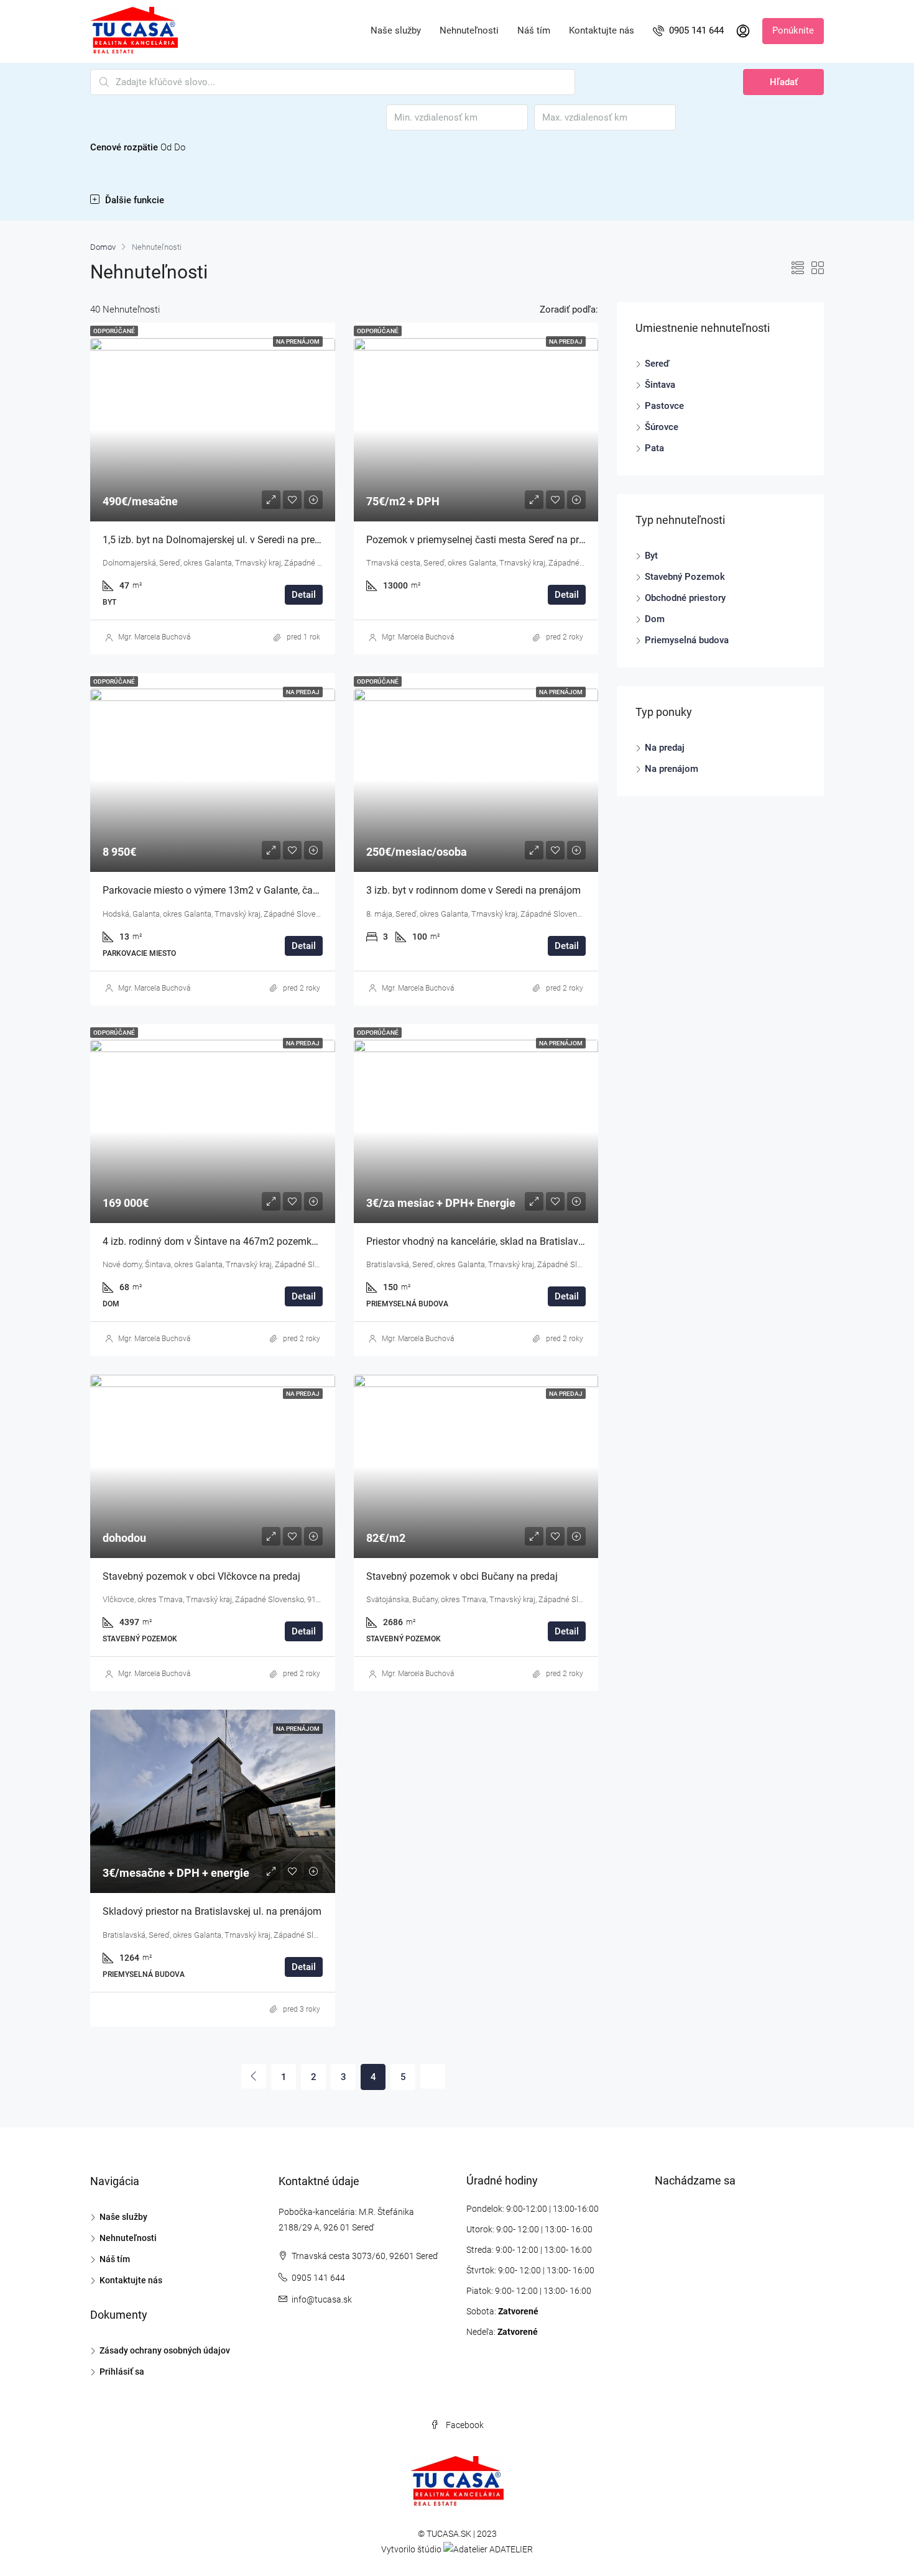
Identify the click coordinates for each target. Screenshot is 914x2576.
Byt (651, 556)
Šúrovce (662, 427)
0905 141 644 (695, 31)
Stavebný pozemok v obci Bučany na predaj (462, 1576)
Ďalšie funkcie (133, 200)
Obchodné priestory (685, 598)
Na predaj (665, 748)
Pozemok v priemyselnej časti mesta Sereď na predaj (482, 540)
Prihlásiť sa (122, 2372)
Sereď (657, 364)
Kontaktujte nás (602, 31)
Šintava (660, 385)
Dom (655, 619)
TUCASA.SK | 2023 (462, 2534)
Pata (654, 448)
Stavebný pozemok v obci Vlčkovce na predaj (201, 1576)
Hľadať (784, 82)
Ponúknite (793, 31)
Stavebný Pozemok (685, 577)
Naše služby (396, 31)
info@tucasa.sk (322, 2299)
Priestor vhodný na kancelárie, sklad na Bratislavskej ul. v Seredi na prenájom (535, 1241)
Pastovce (664, 406)
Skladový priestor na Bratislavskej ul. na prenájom (212, 1911)
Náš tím (534, 31)
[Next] (433, 2076)
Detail (304, 595)
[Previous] (254, 2076)
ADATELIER (511, 2549)
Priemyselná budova (687, 640)
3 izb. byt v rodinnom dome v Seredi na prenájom (473, 890)
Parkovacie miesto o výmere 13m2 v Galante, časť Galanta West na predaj (265, 890)
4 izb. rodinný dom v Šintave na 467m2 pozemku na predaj (232, 1241)
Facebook (464, 2425)
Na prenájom (672, 769)
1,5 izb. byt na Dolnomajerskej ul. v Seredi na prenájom (223, 540)
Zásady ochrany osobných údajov (165, 2350)
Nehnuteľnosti (469, 31)
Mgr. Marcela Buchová (154, 637)
